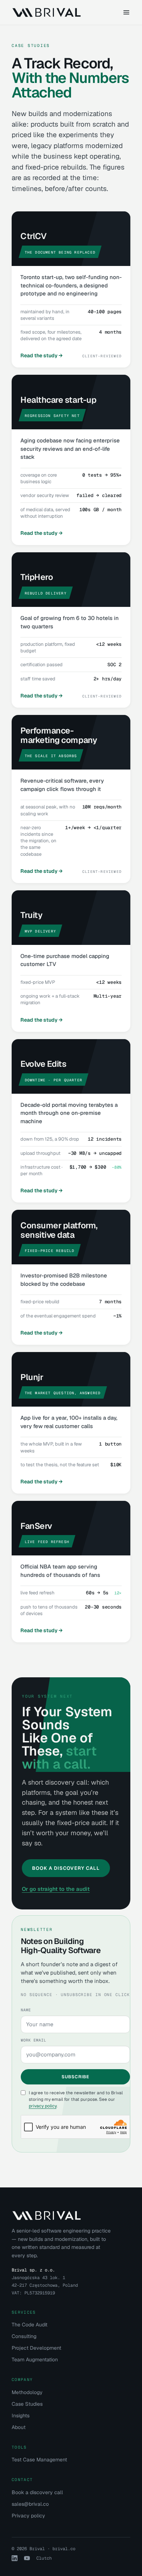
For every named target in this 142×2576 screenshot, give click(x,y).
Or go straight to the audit (56, 1889)
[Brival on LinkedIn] (15, 2558)
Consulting (24, 2336)
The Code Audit (29, 2325)
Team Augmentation (35, 2360)
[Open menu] (126, 12)
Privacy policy (28, 2516)
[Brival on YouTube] (27, 2558)
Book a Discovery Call (66, 1868)
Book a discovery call (37, 2492)
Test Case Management (39, 2460)
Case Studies (27, 2404)
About (19, 2427)
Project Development (36, 2348)
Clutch (44, 2558)
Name (26, 2010)
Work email (34, 2040)
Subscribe (75, 2077)
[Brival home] (46, 12)
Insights (21, 2416)
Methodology (27, 2392)
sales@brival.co (30, 2504)
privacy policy (43, 2106)
